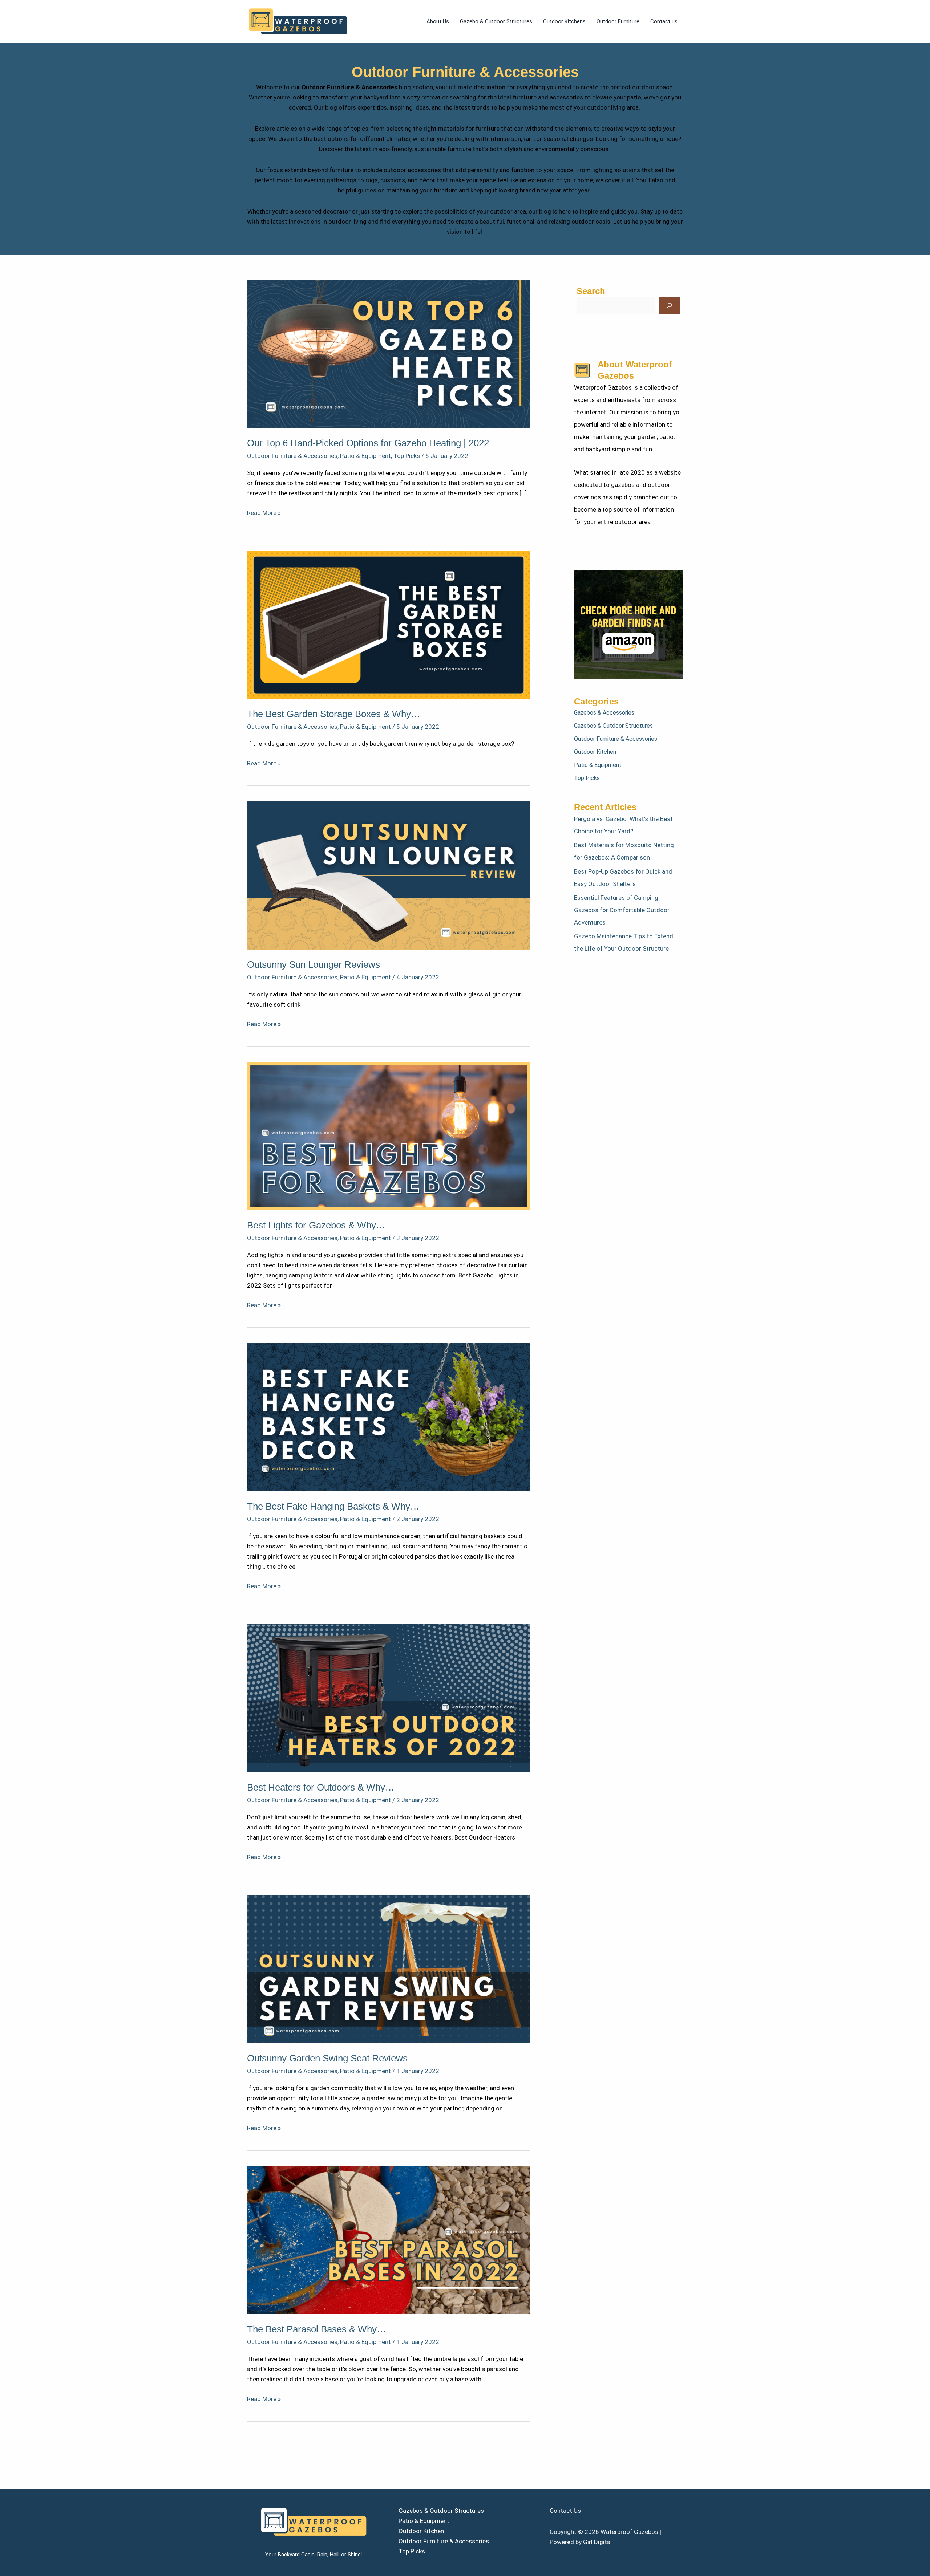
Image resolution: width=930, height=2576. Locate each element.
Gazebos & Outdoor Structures (613, 726)
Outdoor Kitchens (564, 21)
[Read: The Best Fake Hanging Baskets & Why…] (389, 1417)
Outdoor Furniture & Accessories (292, 456)
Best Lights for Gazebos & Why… (316, 1225)
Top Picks (407, 456)
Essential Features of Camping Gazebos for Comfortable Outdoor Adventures (622, 910)
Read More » (264, 512)
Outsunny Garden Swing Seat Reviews (327, 2058)
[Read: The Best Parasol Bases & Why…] (389, 2239)
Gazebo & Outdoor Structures (496, 21)
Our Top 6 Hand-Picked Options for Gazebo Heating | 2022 (368, 443)
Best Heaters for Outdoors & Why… (321, 1787)
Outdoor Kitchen (595, 752)
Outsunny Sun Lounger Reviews (314, 964)
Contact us (664, 21)
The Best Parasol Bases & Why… (317, 2329)
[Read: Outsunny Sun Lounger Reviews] (389, 875)
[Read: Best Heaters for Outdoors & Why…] (389, 1698)
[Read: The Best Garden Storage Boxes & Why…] (389, 624)
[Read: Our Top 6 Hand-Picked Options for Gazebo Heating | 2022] (389, 353)
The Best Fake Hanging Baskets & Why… (333, 1506)
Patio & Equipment (365, 456)
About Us (438, 21)
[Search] (670, 305)
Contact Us (565, 2511)
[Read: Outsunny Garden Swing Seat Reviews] (389, 1968)
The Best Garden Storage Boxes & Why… (334, 714)
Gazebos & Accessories (604, 713)
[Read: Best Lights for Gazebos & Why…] (389, 1135)
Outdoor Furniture (618, 21)
